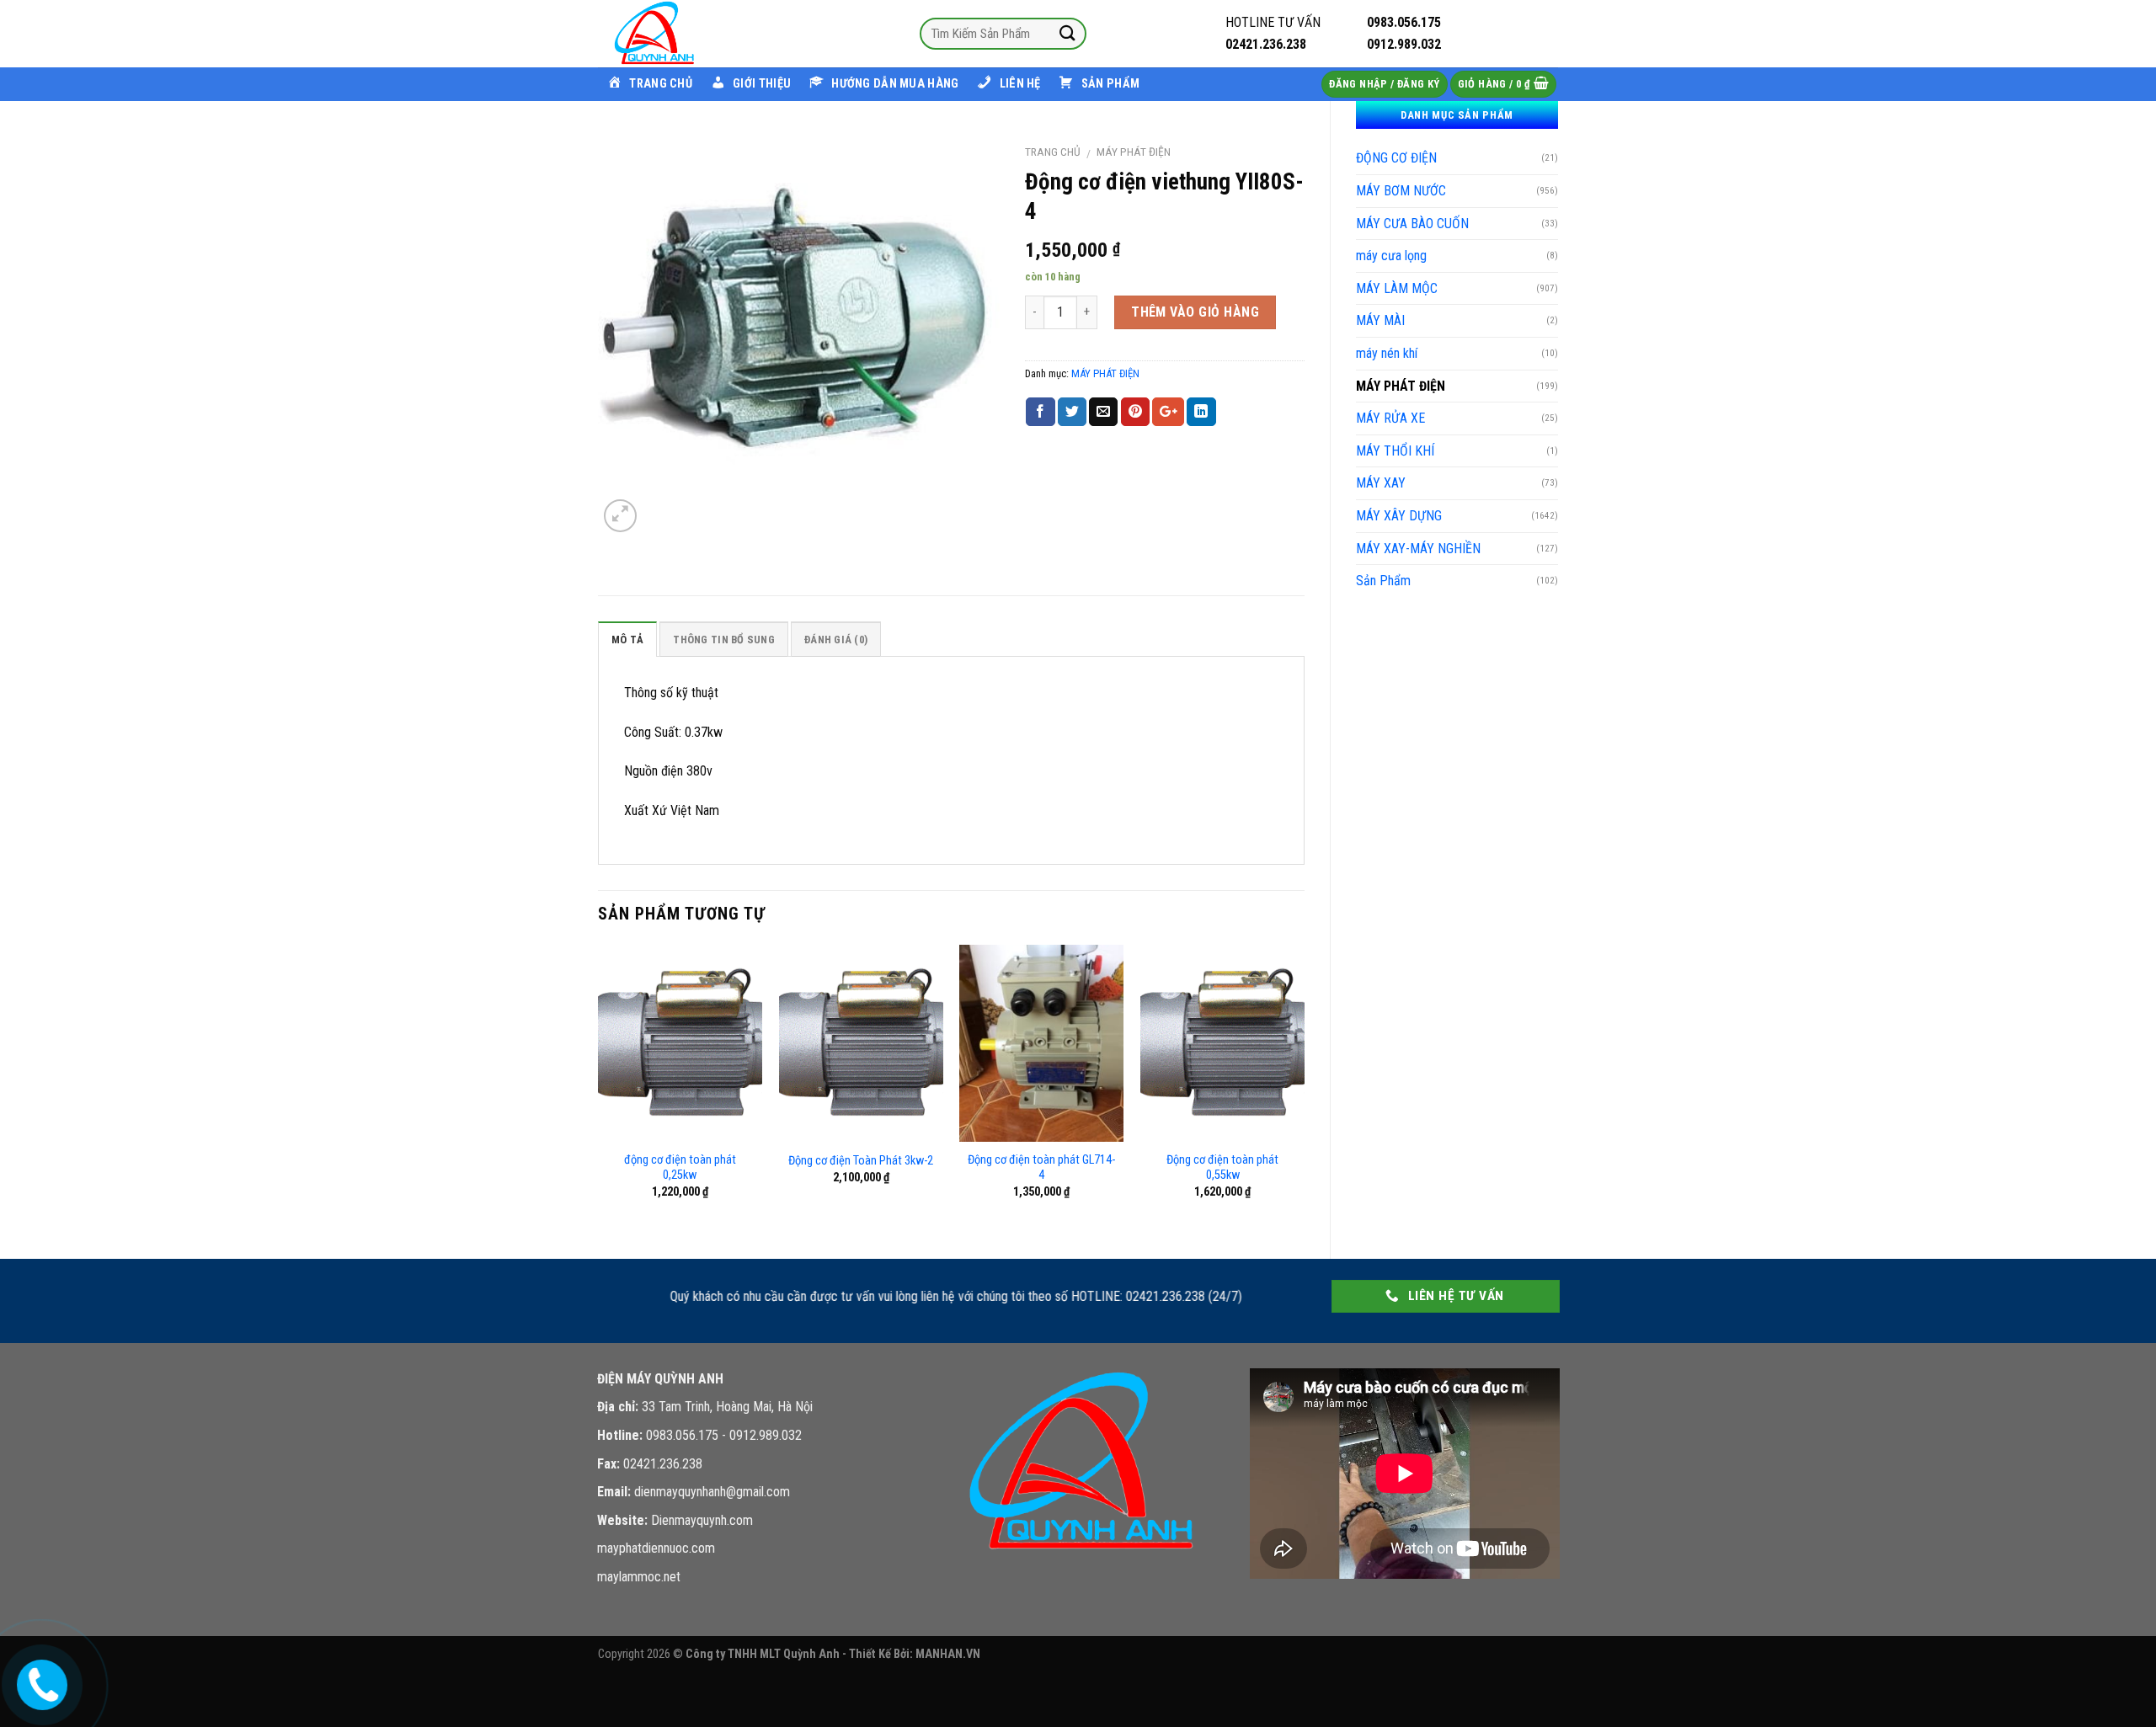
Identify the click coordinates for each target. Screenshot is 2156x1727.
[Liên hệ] (40, 1682)
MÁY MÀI (1380, 320)
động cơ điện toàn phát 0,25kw (680, 1168)
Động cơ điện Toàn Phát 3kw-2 (861, 1161)
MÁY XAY (1381, 483)
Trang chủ (1053, 152)
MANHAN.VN (948, 1654)
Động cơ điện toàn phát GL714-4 (1041, 1168)
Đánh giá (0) (836, 640)
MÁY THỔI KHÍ (1395, 451)
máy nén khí (1387, 353)
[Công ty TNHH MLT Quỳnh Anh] (682, 34)
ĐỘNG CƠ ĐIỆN (1396, 158)
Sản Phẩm (1383, 581)
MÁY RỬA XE (1390, 418)
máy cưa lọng (1391, 256)
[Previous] (599, 1087)
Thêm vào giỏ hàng (1195, 312)
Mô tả (627, 640)
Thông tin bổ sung (723, 640)
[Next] (1304, 1087)
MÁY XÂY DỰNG (1399, 516)
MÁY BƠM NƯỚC (1401, 191)
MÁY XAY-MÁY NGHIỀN (1418, 549)
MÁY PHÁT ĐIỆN (1401, 386)
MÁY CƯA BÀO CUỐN (1412, 224)
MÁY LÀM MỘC (1397, 288)
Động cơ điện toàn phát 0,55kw (1222, 1168)
